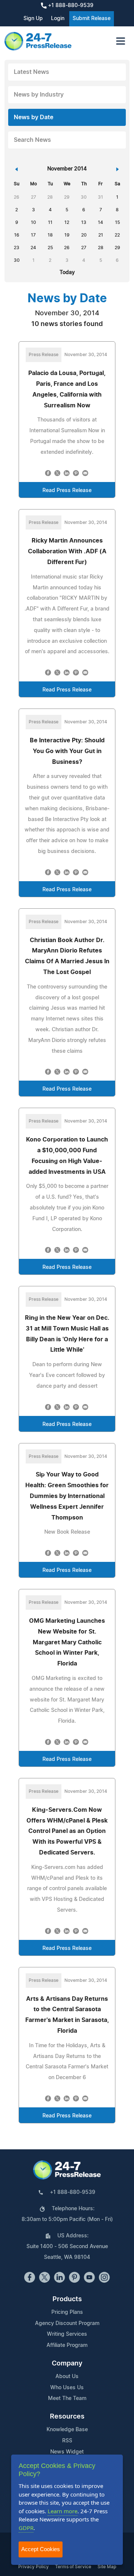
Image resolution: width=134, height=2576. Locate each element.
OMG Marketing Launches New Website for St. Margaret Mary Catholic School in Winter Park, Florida (67, 1642)
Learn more (63, 2511)
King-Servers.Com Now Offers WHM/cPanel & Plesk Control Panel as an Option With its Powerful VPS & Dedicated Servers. (67, 1831)
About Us (67, 2377)
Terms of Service (73, 2567)
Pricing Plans (67, 2312)
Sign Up (33, 19)
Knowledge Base (67, 2430)
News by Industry (39, 95)
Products (67, 2299)
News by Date (33, 117)
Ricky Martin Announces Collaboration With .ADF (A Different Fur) (67, 551)
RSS (67, 2441)
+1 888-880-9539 (70, 6)
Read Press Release (67, 491)
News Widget (67, 2452)
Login (58, 19)
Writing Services (67, 2334)
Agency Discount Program (67, 2323)
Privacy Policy (33, 2567)
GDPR (26, 2528)
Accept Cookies (41, 2549)
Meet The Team (67, 2398)
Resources (67, 2417)
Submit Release (92, 19)
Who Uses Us (67, 2388)
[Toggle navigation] (121, 41)
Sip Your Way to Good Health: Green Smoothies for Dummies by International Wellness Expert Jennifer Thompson (67, 1496)
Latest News (31, 72)
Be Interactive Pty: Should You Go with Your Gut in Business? (67, 751)
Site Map (107, 2567)
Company (67, 2364)
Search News (32, 140)
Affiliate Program (67, 2345)
